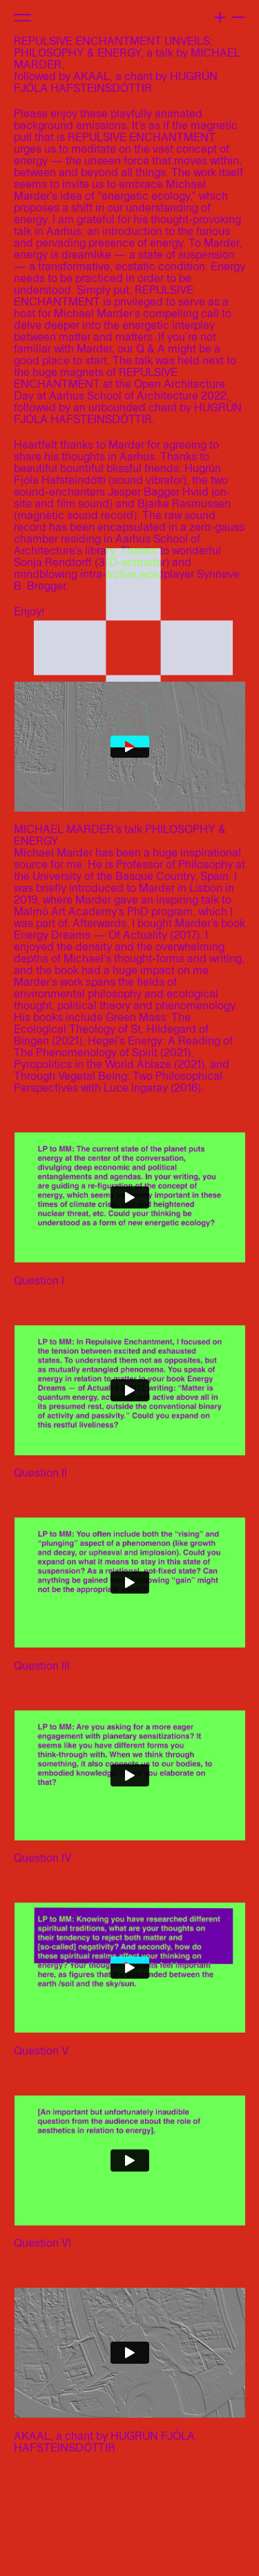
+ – (229, 15)
